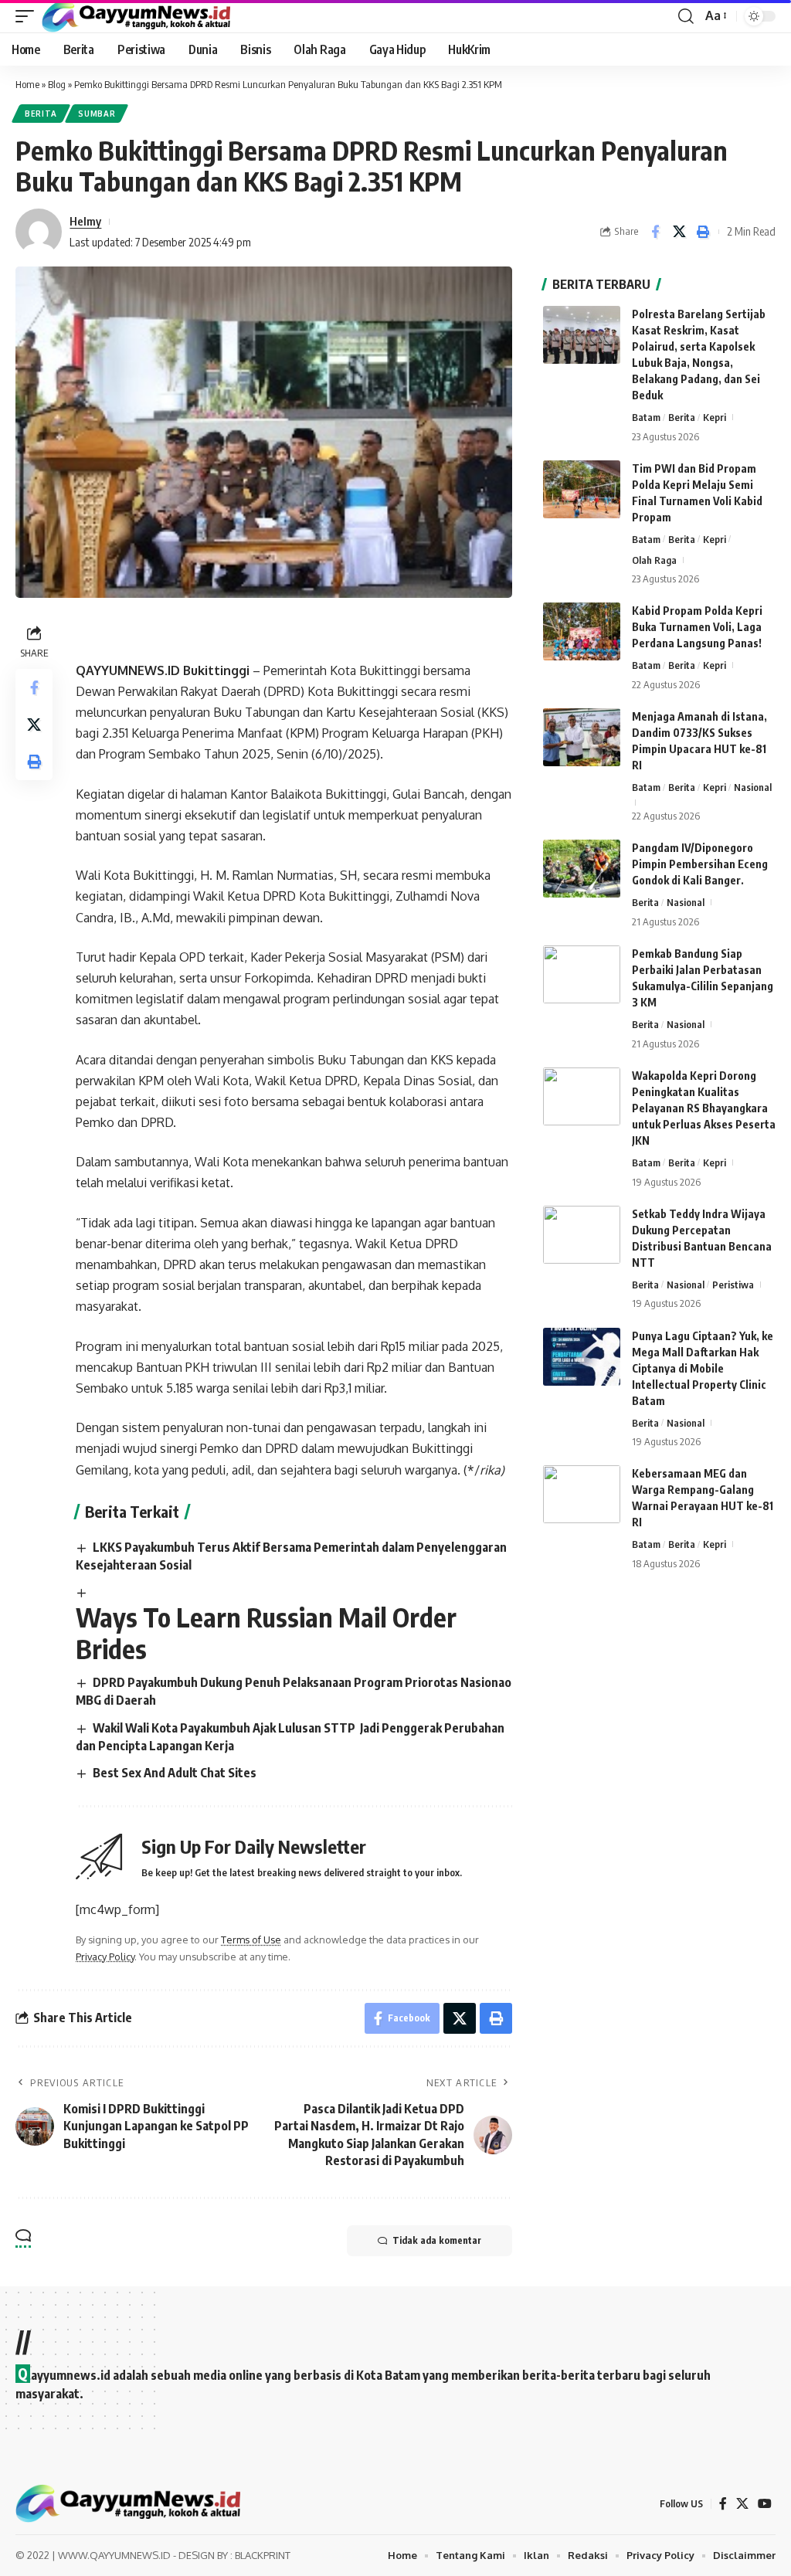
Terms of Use (251, 1940)
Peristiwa (733, 1285)
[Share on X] (679, 232)
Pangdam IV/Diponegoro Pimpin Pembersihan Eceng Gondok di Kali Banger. (700, 864)
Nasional (753, 787)
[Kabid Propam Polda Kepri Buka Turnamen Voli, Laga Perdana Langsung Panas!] (582, 631)
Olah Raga (654, 560)
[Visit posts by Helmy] (39, 232)
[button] (29, 16)
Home (27, 84)
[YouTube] (765, 2504)
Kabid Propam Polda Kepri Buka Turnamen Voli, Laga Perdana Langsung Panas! (697, 627)
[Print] (703, 232)
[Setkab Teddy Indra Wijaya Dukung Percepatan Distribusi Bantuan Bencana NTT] (582, 1235)
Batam (646, 417)
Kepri (715, 417)
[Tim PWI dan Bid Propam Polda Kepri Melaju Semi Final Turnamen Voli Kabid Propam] (582, 489)
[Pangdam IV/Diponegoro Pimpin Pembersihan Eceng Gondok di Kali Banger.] (582, 869)
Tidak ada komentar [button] (437, 2240)
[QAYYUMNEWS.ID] (136, 16)
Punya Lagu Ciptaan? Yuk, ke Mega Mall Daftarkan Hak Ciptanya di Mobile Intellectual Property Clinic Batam (703, 1368)
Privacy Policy (105, 1957)
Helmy (85, 221)
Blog (57, 84)
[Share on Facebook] (655, 232)
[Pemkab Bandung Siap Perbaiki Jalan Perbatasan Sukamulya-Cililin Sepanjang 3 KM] (582, 974)
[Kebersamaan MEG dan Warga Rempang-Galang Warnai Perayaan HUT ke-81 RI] (582, 1494)
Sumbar (97, 114)
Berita (41, 114)
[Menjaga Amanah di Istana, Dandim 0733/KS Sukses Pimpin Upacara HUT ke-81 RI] (582, 737)
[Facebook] (723, 2504)
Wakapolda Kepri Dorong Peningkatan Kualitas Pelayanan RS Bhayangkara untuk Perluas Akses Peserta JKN (704, 1108)
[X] (742, 2504)
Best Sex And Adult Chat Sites (175, 1773)
